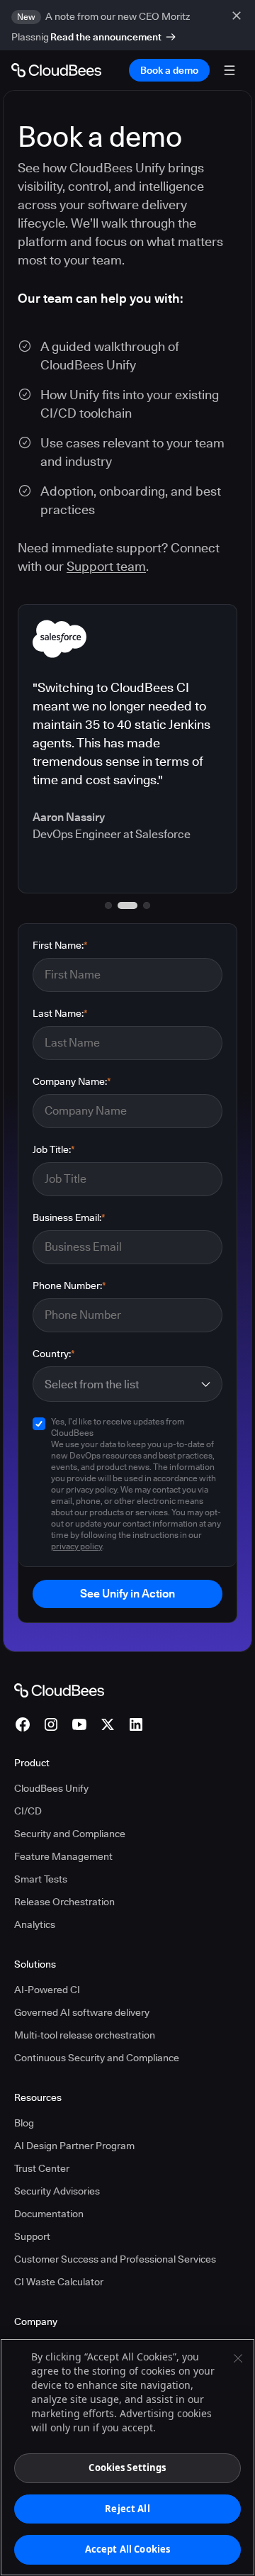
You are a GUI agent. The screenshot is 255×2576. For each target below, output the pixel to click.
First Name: (60, 945)
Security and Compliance (70, 1834)
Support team (106, 566)
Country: (54, 1354)
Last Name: (60, 1013)
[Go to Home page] (56, 70)
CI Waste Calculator (59, 2282)
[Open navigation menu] (229, 70)
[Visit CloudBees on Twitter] (108, 1724)
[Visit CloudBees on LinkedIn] (136, 1724)
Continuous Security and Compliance (97, 2058)
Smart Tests (41, 1879)
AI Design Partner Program (74, 2146)
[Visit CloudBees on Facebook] (23, 1724)
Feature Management (63, 1856)
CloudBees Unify (51, 1788)
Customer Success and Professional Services (115, 2259)
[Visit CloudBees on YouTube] (79, 1724)
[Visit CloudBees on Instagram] (51, 1724)
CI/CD (28, 1811)
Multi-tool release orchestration (85, 2035)
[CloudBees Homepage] (59, 1690)
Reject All (127, 2509)
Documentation (49, 2214)
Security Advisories (57, 2191)
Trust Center (42, 2168)
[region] (127, 2457)
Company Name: (72, 1081)
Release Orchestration (64, 1902)
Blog (24, 2123)
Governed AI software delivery (82, 2012)
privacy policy (76, 1546)
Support (32, 2236)
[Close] (238, 2358)
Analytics (35, 1924)
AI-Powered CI (47, 1990)
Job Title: (54, 1149)
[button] (108, 905)
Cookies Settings (127, 2468)
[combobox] (119, 1384)
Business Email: (69, 1217)
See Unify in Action (127, 1594)
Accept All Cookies (127, 2549)
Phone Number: (69, 1286)
